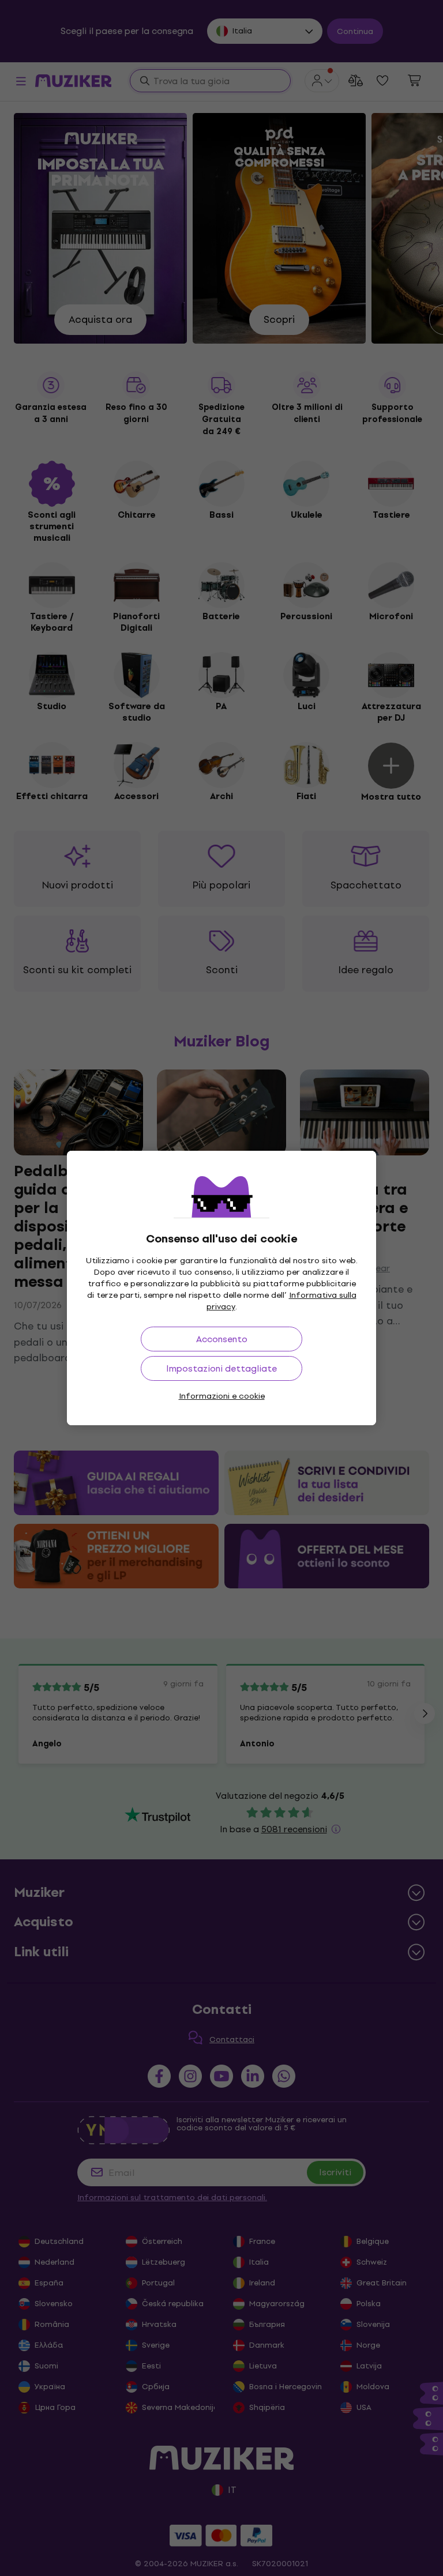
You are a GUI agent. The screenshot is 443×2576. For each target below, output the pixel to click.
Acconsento (222, 1339)
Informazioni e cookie (222, 1396)
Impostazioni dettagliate (221, 1368)
